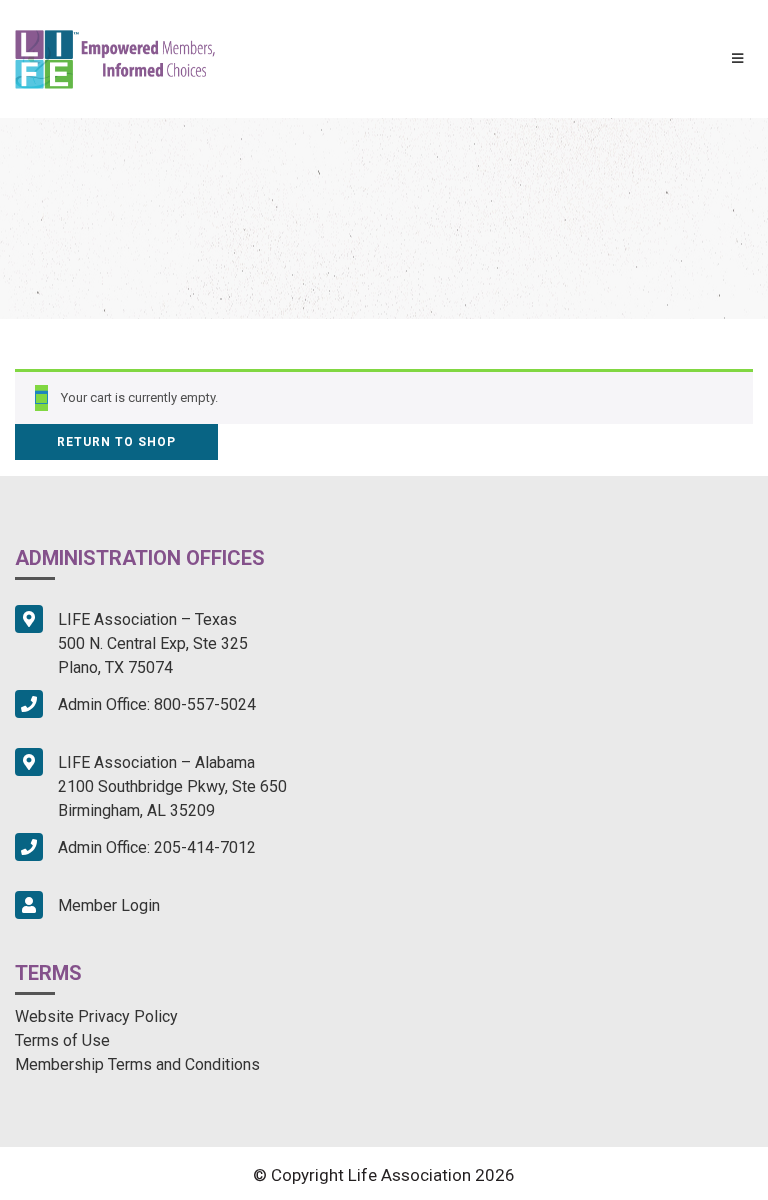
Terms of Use (62, 1040)
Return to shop (116, 442)
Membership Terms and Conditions (137, 1064)
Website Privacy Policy (96, 1016)
